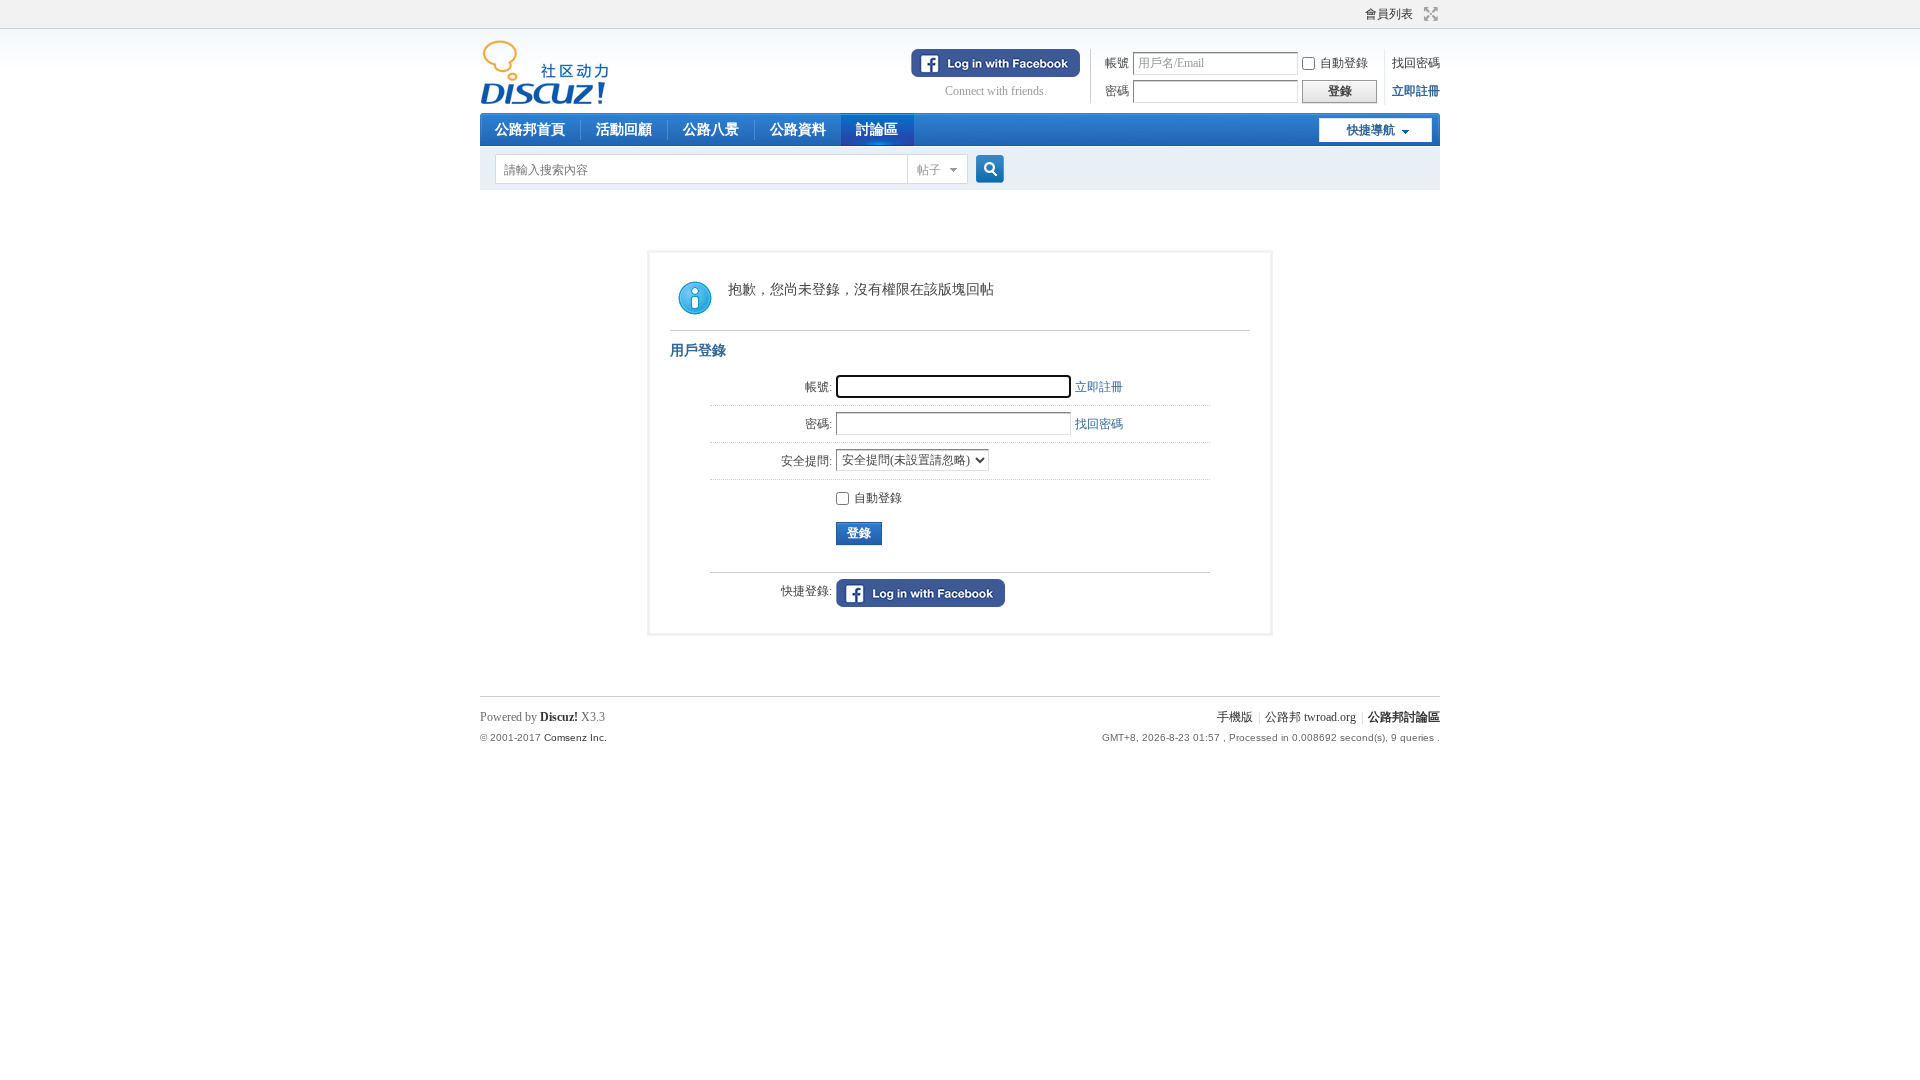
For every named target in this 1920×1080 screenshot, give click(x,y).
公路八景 (711, 129)
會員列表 (1389, 14)
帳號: (818, 387)
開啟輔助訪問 (1356, 14)
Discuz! (559, 717)
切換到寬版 (1428, 14)
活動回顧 (624, 129)
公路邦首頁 (530, 129)
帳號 (1117, 63)
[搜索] (987, 169)
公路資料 (798, 129)
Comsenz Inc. (575, 737)
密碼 (1117, 91)
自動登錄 (1344, 63)
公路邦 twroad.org (1310, 717)
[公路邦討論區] (544, 101)
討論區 (877, 129)
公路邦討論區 (1404, 717)
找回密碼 (1416, 63)
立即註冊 (1416, 91)
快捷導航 (1371, 130)
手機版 (1235, 717)
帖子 (929, 170)
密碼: (818, 424)
